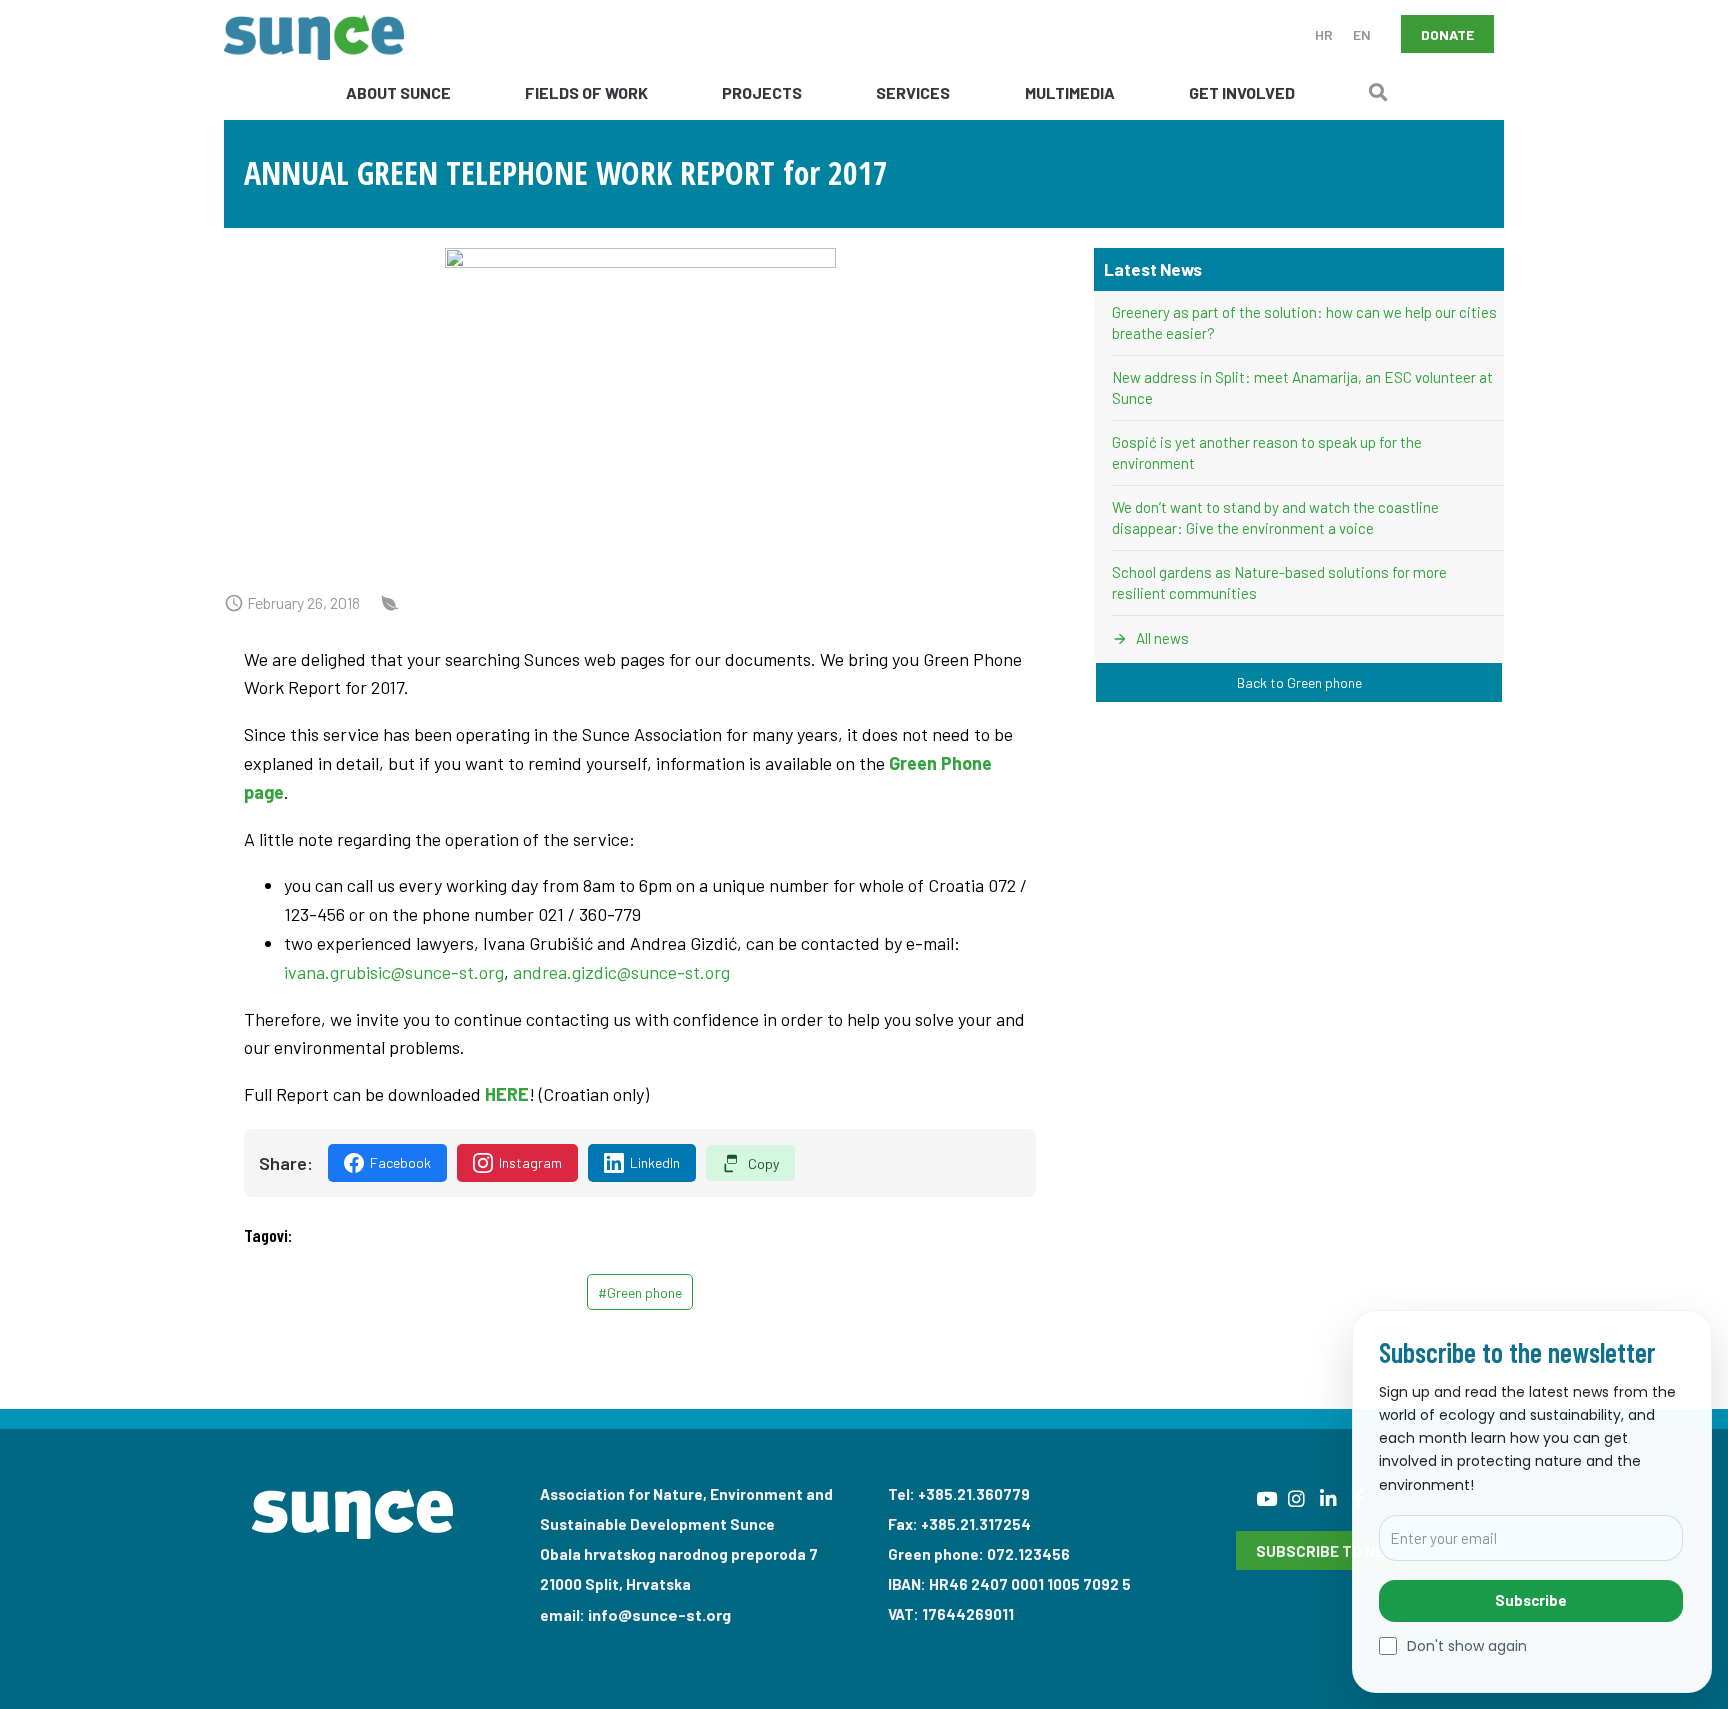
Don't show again (1467, 1646)
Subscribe (1531, 1600)
